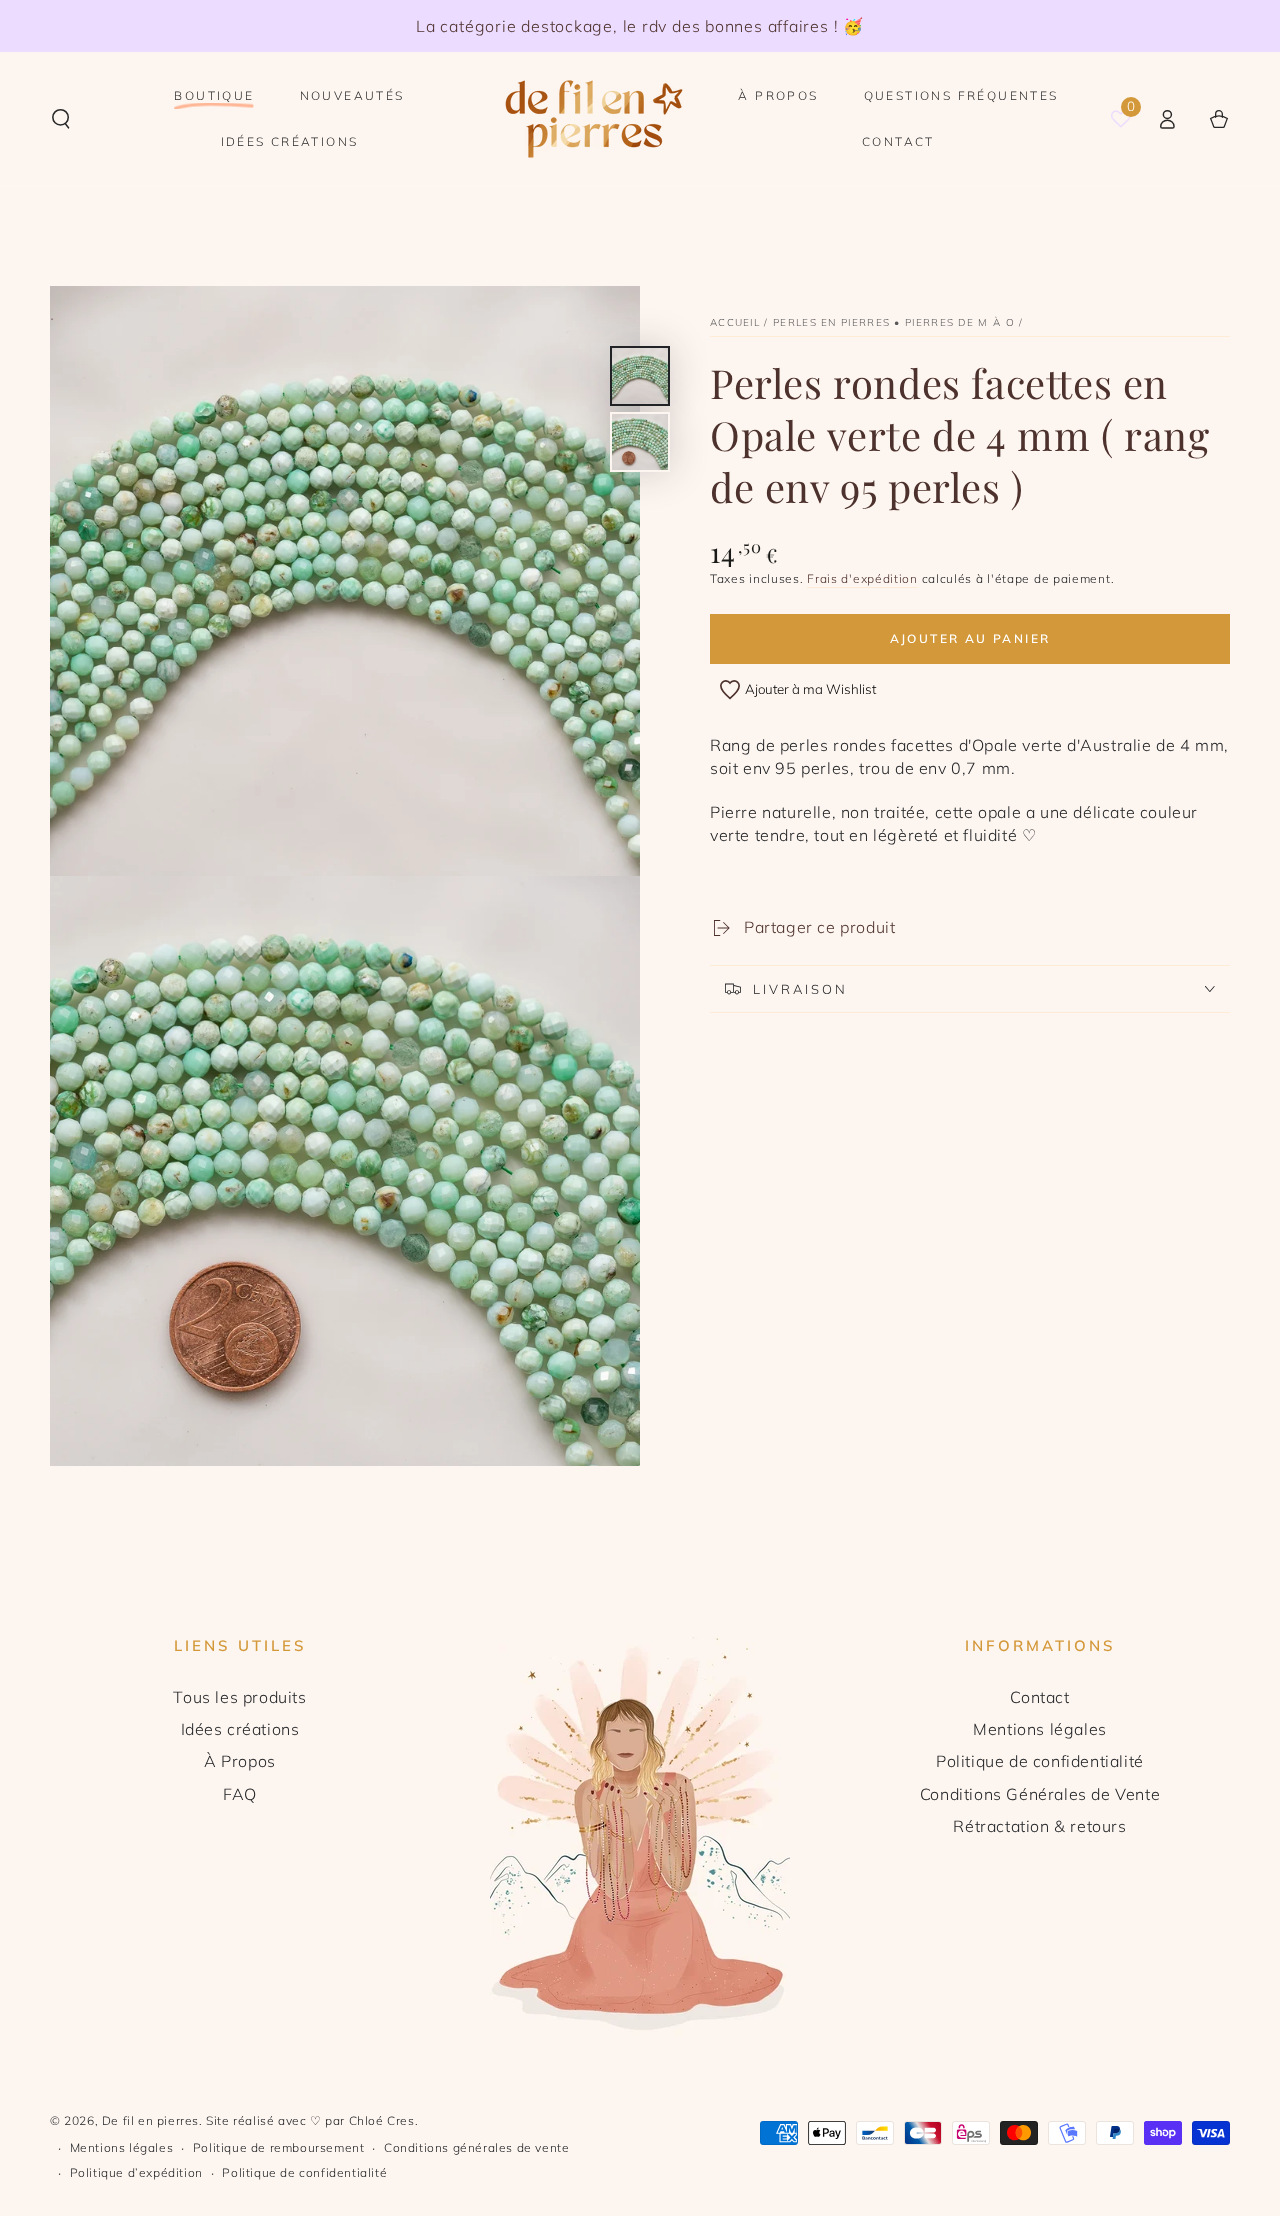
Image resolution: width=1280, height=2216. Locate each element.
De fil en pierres (150, 2120)
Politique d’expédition (136, 2172)
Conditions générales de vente (476, 2147)
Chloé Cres (382, 2120)
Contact (1039, 1697)
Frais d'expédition (862, 578)
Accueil (735, 322)
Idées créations (240, 1729)
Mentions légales (1040, 1729)
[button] (61, 119)
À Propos (240, 1761)
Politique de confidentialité (1040, 1761)
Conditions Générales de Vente (1040, 1794)
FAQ (240, 1794)
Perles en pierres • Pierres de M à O (894, 322)
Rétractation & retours (1039, 1826)
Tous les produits (239, 1697)
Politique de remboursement (279, 2147)
